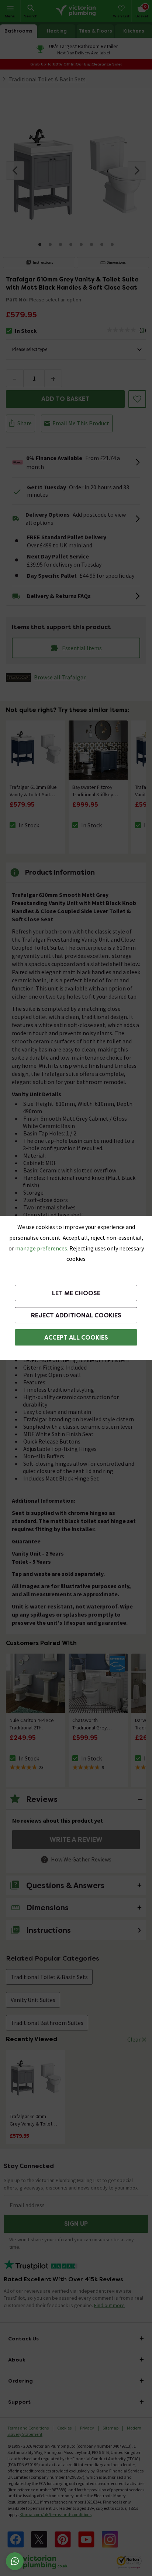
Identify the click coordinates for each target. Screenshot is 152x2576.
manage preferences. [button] (42, 1248)
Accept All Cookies (76, 1338)
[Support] (15, 2561)
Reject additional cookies (76, 1315)
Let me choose (76, 1293)
